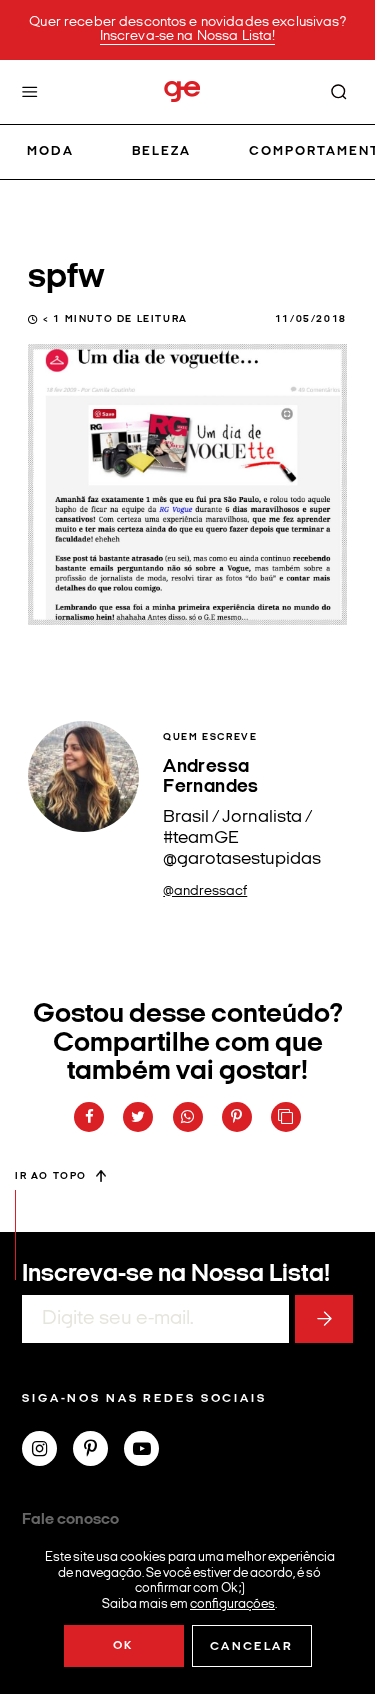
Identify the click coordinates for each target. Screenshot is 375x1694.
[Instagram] (47, 1451)
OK (123, 1646)
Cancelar (251, 1647)
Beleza (161, 151)
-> (324, 1319)
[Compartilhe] (286, 1117)
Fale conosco (70, 1520)
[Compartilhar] (89, 1117)
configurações (232, 1603)
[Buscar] (339, 92)
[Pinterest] (98, 1451)
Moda (50, 151)
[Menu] (30, 92)
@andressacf (205, 891)
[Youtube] (149, 1451)
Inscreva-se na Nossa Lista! (188, 36)
